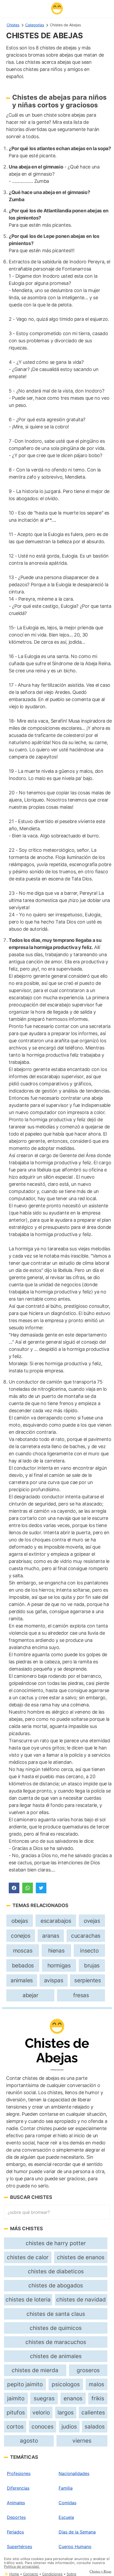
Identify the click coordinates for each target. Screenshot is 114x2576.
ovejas (92, 1921)
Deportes (16, 2517)
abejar (30, 1995)
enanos (73, 2398)
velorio (41, 2412)
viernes (82, 2441)
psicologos (66, 2384)
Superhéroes (19, 2547)
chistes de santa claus (56, 2314)
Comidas (67, 2503)
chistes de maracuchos (56, 2342)
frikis (98, 2398)
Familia (66, 2488)
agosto (29, 2441)
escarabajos (56, 1921)
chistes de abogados (56, 2285)
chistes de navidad (81, 2299)
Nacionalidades (74, 2473)
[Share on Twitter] (41, 1888)
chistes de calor (28, 2257)
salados (95, 2427)
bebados (23, 1965)
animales (22, 1980)
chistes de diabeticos (56, 2271)
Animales (16, 2503)
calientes (93, 2412)
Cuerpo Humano (75, 2547)
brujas (92, 1965)
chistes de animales (56, 2356)
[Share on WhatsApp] (28, 1888)
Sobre (71, 2574)
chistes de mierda (35, 2370)
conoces (43, 2427)
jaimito (16, 2398)
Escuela (66, 2517)
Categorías (35, 25)
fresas (81, 1995)
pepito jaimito (25, 2384)
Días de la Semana (77, 2532)
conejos (21, 1936)
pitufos (16, 2412)
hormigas (59, 1965)
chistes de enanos (81, 2257)
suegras (44, 2398)
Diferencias (18, 2488)
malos (97, 2384)
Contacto (31, 2574)
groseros (88, 2370)
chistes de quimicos (56, 2328)
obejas (20, 1921)
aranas (51, 1936)
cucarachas (86, 1936)
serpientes (87, 1980)
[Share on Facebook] (14, 1888)
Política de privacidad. (22, 2567)
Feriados (15, 2532)
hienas (56, 1951)
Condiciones (52, 2574)
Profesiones (19, 2473)
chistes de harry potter (56, 2243)
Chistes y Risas (100, 2571)
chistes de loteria (28, 2299)
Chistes (13, 25)
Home (14, 2574)
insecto (89, 1951)
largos (66, 2412)
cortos (15, 2427)
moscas (23, 1951)
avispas (54, 1980)
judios (69, 2427)
